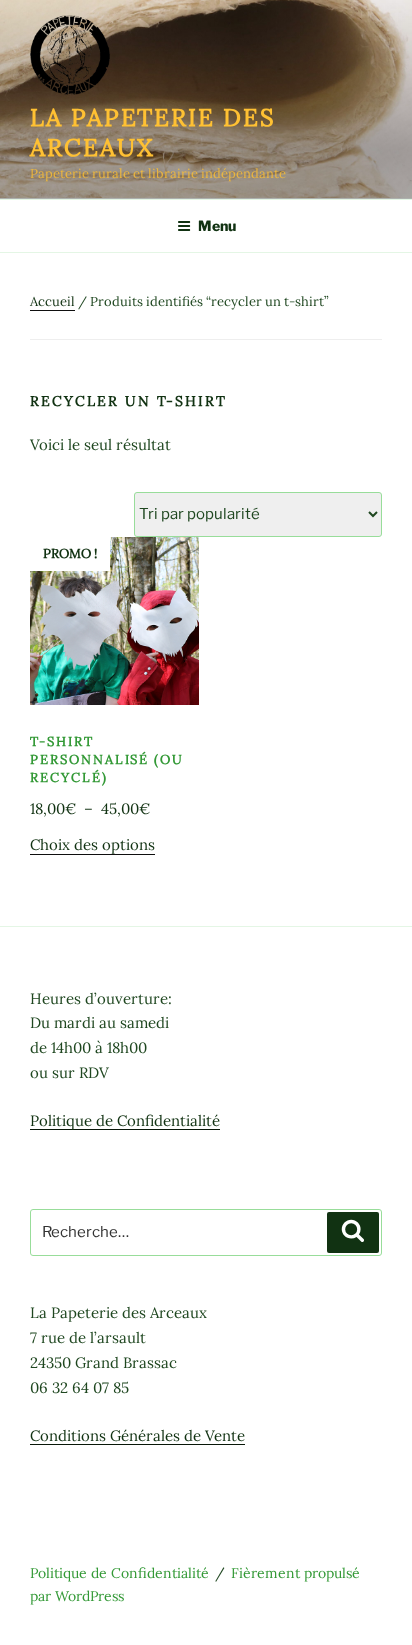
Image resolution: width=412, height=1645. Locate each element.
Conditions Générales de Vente (137, 1435)
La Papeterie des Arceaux (153, 132)
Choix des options (92, 844)
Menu (217, 225)
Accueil (52, 301)
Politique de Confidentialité (125, 1120)
